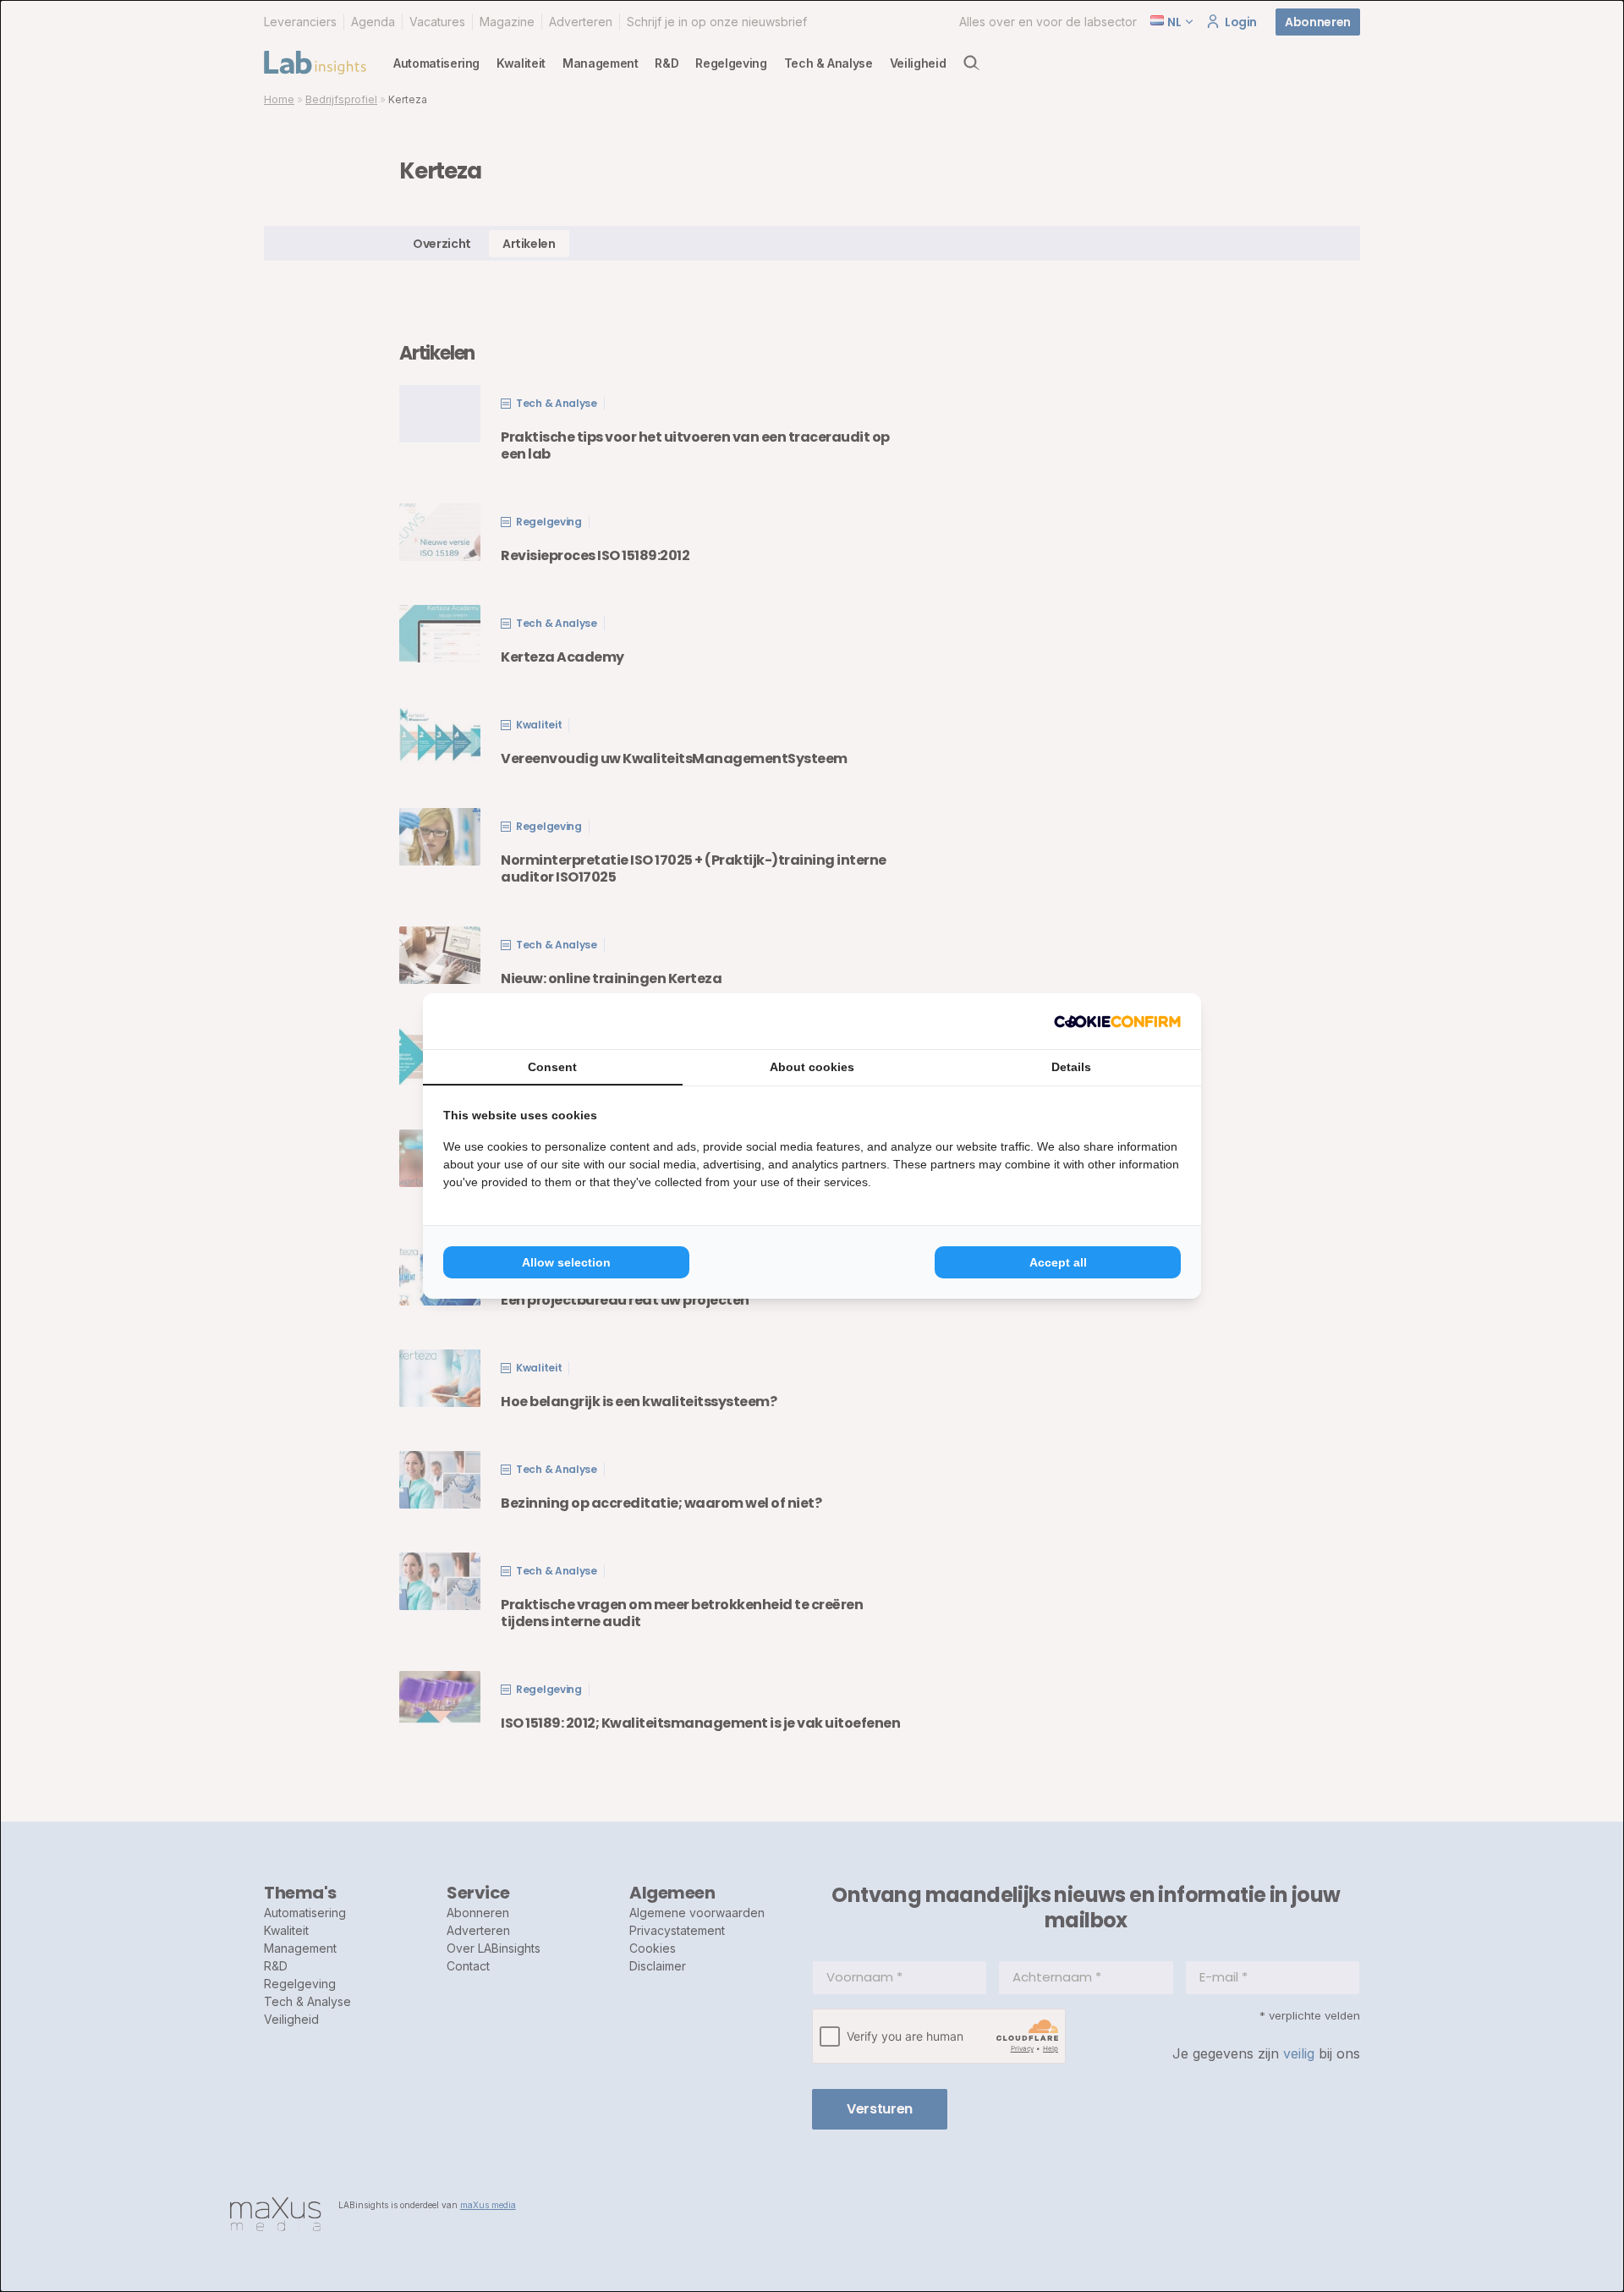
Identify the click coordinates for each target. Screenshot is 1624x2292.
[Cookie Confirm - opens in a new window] (1117, 1021)
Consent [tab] (552, 1067)
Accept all (1058, 1262)
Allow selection (566, 1262)
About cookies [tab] (812, 1067)
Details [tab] (1071, 1067)
